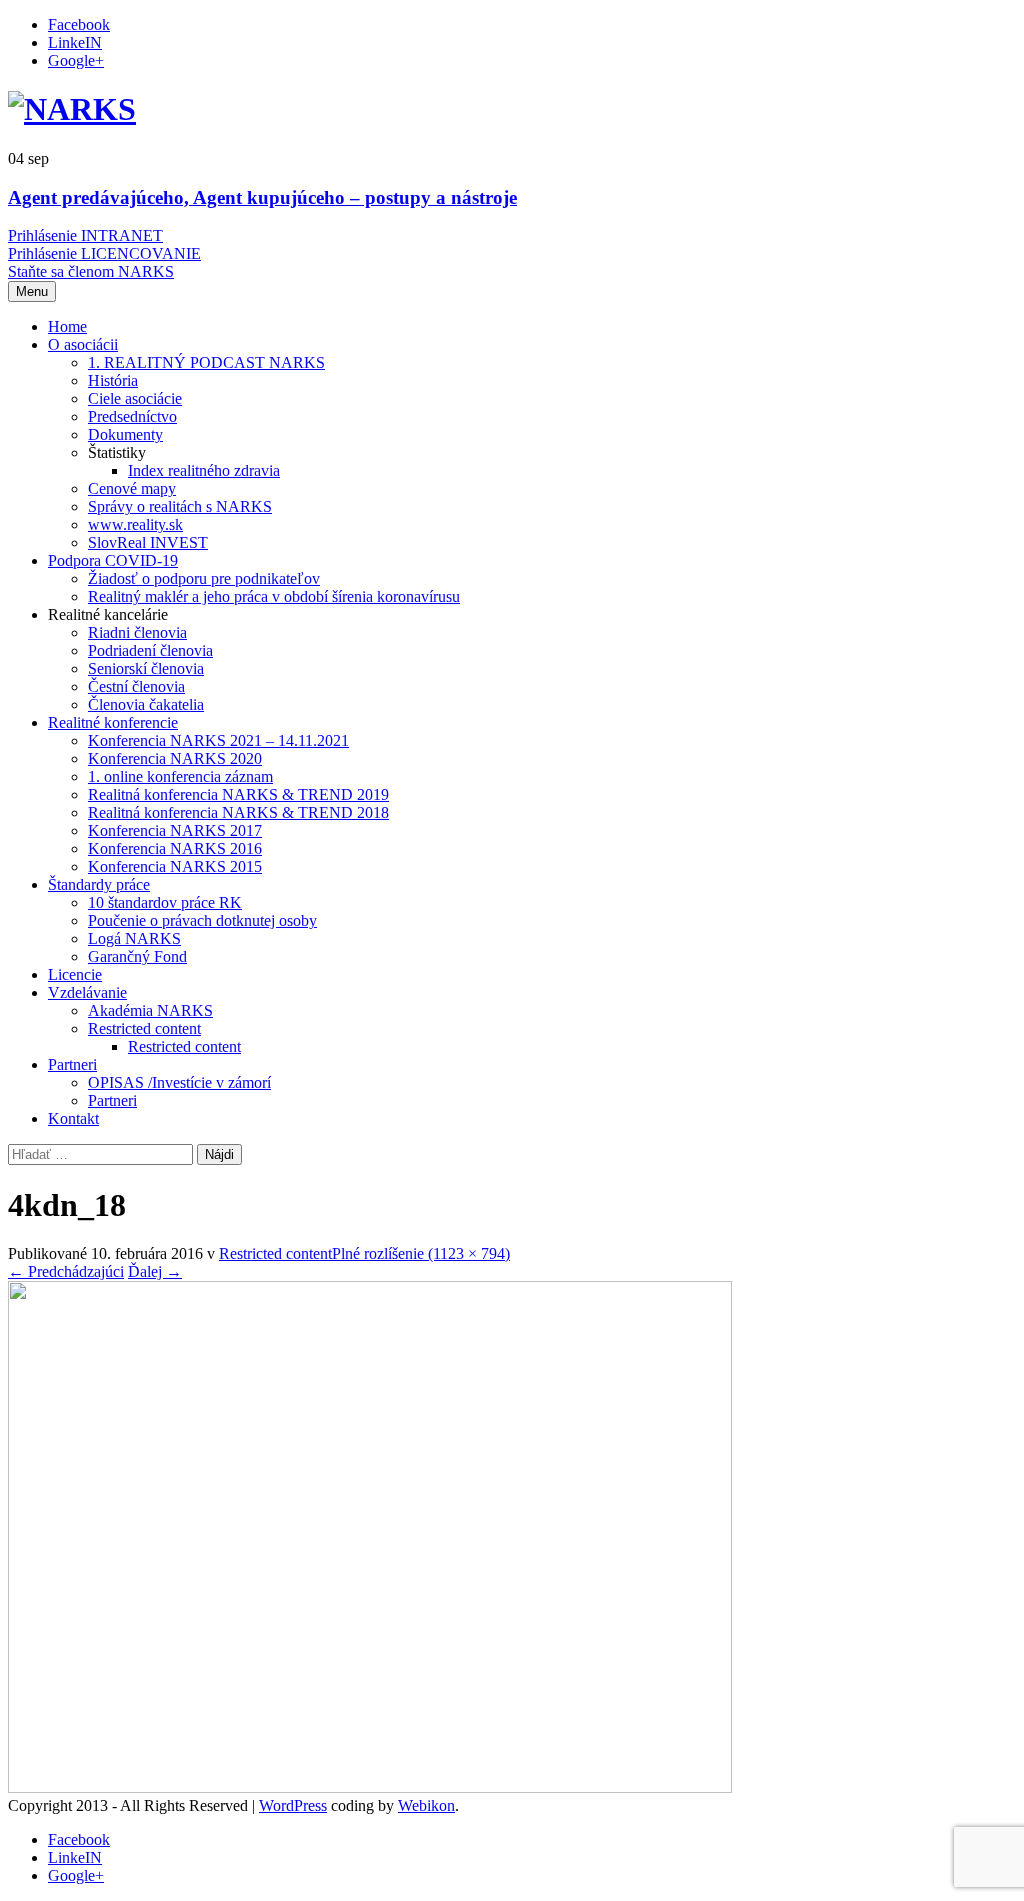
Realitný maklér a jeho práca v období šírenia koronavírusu (274, 596)
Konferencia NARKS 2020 (175, 758)
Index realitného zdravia (204, 470)
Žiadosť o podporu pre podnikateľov (204, 578)
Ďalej (155, 1271)
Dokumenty (125, 434)
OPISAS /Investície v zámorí (179, 1082)
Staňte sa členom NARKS (91, 271)
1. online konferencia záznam (180, 776)
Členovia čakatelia (146, 704)
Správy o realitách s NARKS (180, 506)
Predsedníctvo (132, 416)
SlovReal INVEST (148, 542)
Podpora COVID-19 (113, 560)
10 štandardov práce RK (165, 902)
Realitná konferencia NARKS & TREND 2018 (238, 812)
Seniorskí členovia (146, 668)
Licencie (75, 974)
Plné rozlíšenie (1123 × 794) (421, 1253)
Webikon (426, 1805)
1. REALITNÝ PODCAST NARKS (206, 362)
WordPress (293, 1805)
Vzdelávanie (87, 992)
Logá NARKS (134, 938)
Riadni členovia (137, 632)
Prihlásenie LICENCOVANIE (104, 253)
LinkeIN (75, 42)
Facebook (79, 24)
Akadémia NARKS (150, 1010)
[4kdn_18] (370, 1787)
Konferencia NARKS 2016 (175, 848)
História (113, 380)
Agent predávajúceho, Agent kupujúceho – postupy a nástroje (262, 197)
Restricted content (144, 1028)
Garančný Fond (137, 956)
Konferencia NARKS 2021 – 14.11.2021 (218, 740)
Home (67, 326)
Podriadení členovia (150, 650)
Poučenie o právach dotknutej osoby (202, 920)
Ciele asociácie (135, 398)
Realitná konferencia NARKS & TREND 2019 (238, 794)
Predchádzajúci (66, 1271)
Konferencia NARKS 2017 (175, 830)
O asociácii (83, 344)
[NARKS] (72, 109)
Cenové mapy (132, 488)
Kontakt (73, 1118)
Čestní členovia (136, 686)
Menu (32, 291)
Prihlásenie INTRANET (85, 235)
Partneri (72, 1064)
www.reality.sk (135, 524)
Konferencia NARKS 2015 (175, 866)
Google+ (76, 60)
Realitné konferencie (113, 722)
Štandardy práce (99, 884)
